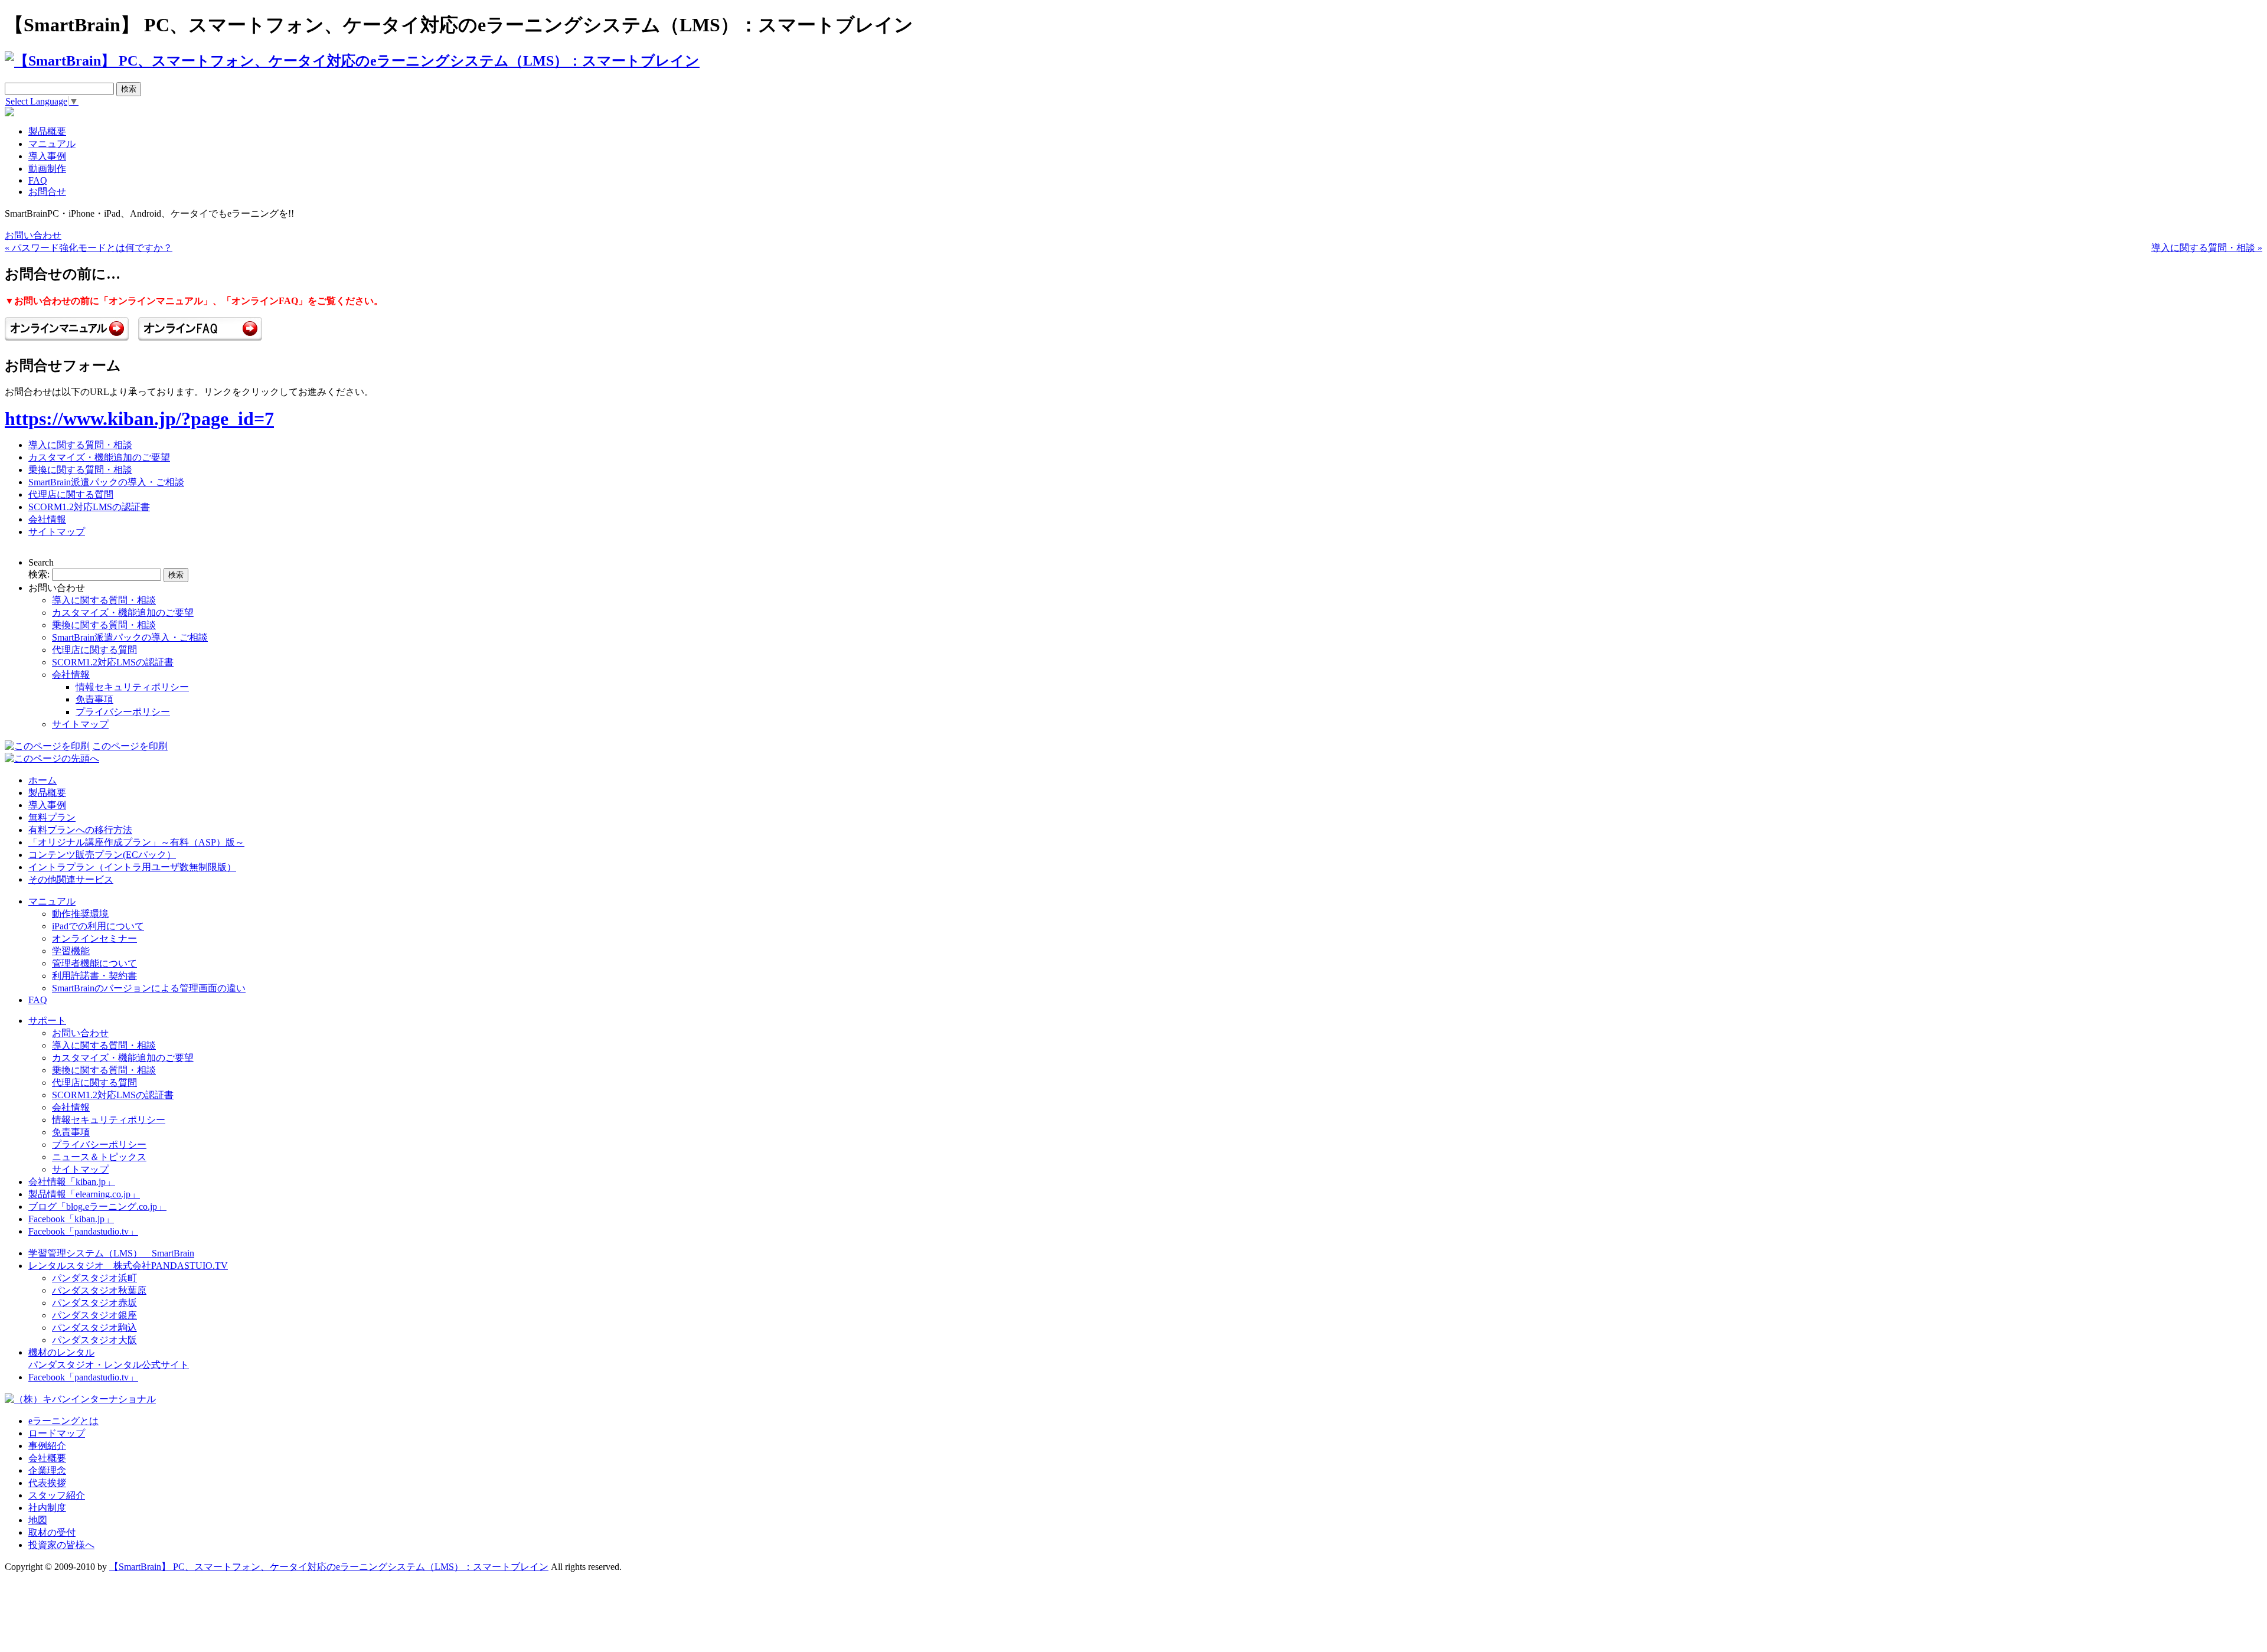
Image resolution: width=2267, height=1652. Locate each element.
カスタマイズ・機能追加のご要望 (99, 457)
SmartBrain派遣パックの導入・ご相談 (106, 482)
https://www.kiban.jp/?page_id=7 (139, 419)
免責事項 (94, 699)
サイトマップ (57, 532)
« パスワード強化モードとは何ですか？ (89, 248)
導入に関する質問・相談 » (2207, 248)
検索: (39, 574)
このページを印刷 (130, 746)
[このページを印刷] (47, 746)
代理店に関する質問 (71, 494)
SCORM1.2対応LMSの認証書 (89, 507)
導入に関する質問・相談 (80, 445)
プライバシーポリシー (123, 712)
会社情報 (47, 519)
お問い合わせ (33, 235)
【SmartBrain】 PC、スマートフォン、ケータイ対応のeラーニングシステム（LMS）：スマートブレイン (329, 1567)
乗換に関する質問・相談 (80, 470)
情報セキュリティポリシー (132, 687)
